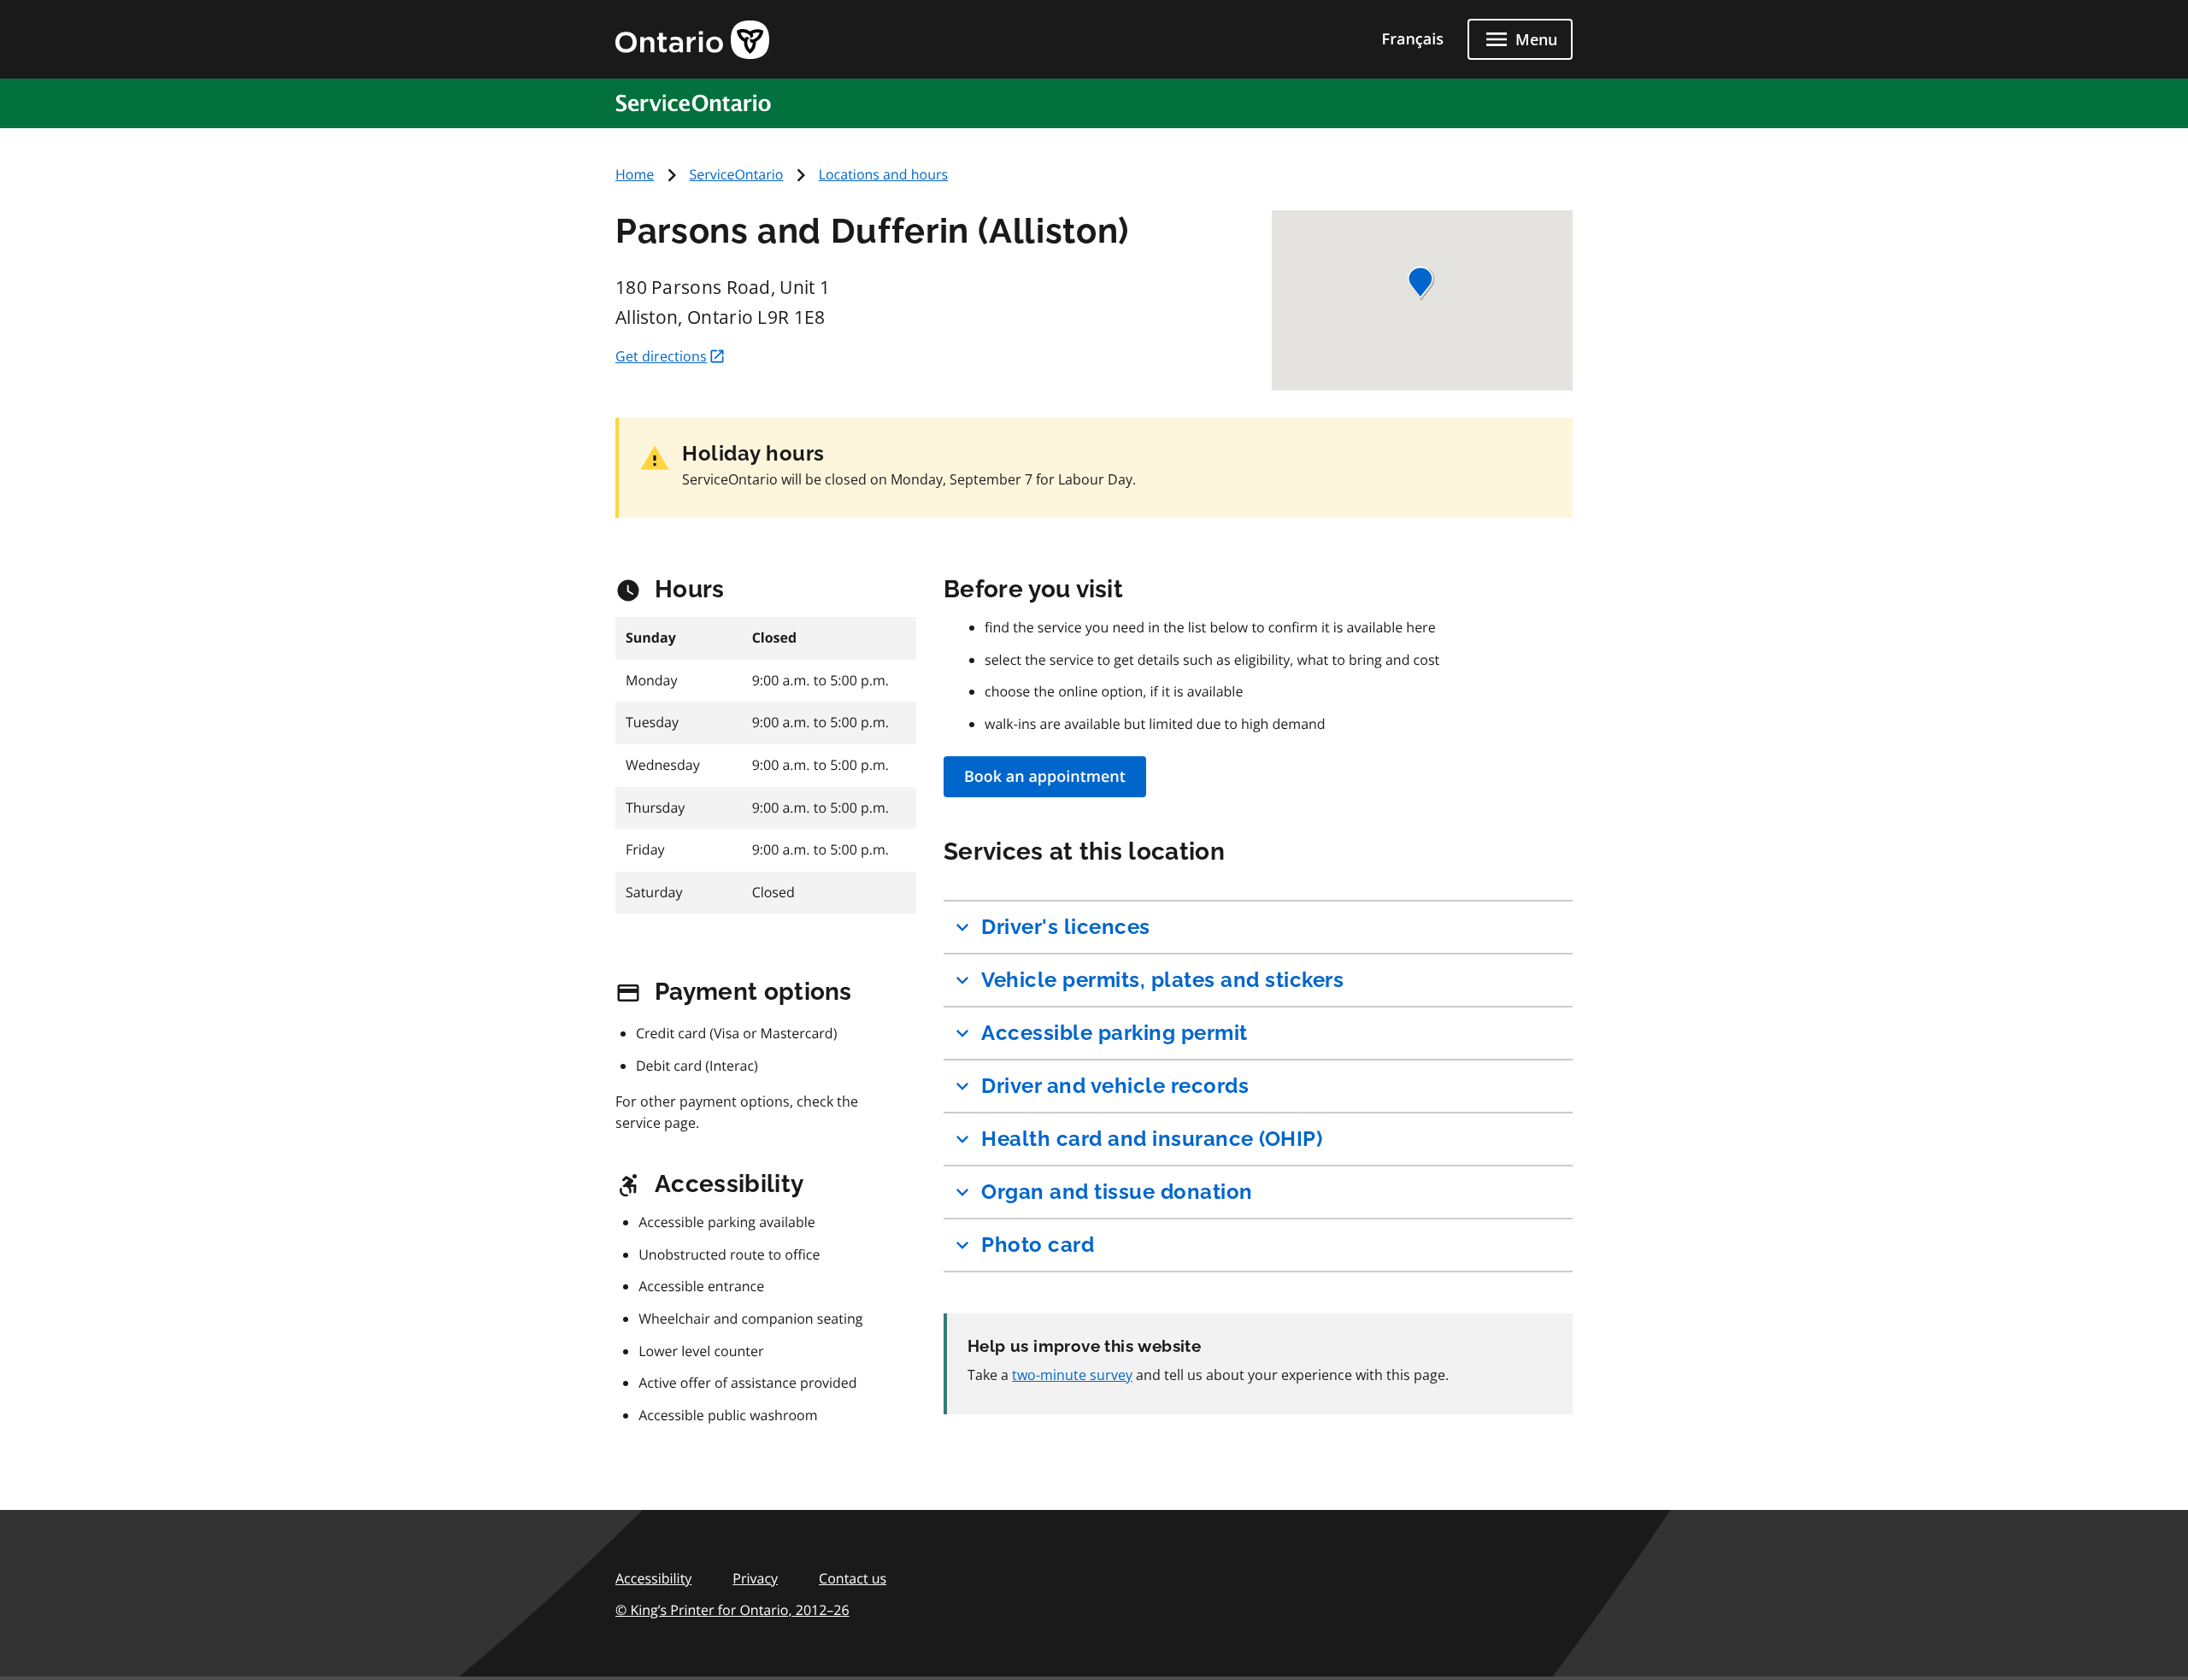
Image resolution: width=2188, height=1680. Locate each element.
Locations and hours (884, 174)
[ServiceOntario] (700, 103)
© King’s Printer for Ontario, (732, 1610)
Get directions (661, 356)
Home (635, 174)
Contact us (853, 1578)
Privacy (755, 1578)
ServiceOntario (736, 174)
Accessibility (653, 1578)
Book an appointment (1045, 777)
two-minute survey (1072, 1375)
